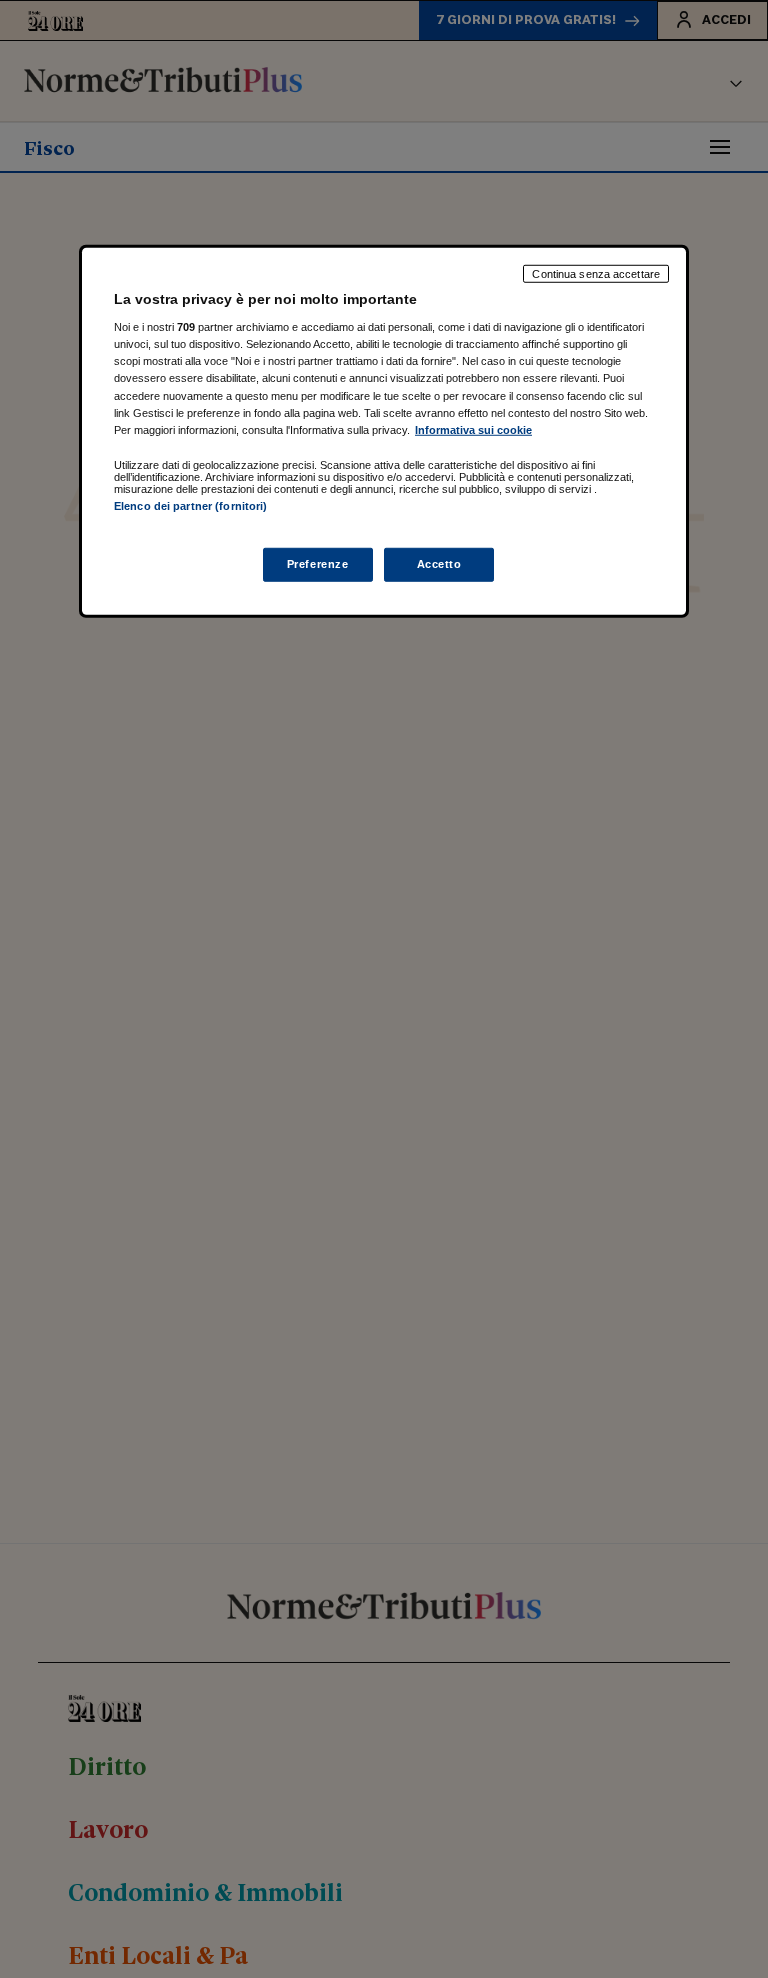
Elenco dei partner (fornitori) (190, 505)
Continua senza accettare (596, 273)
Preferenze (318, 564)
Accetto (439, 564)
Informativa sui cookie (473, 429)
